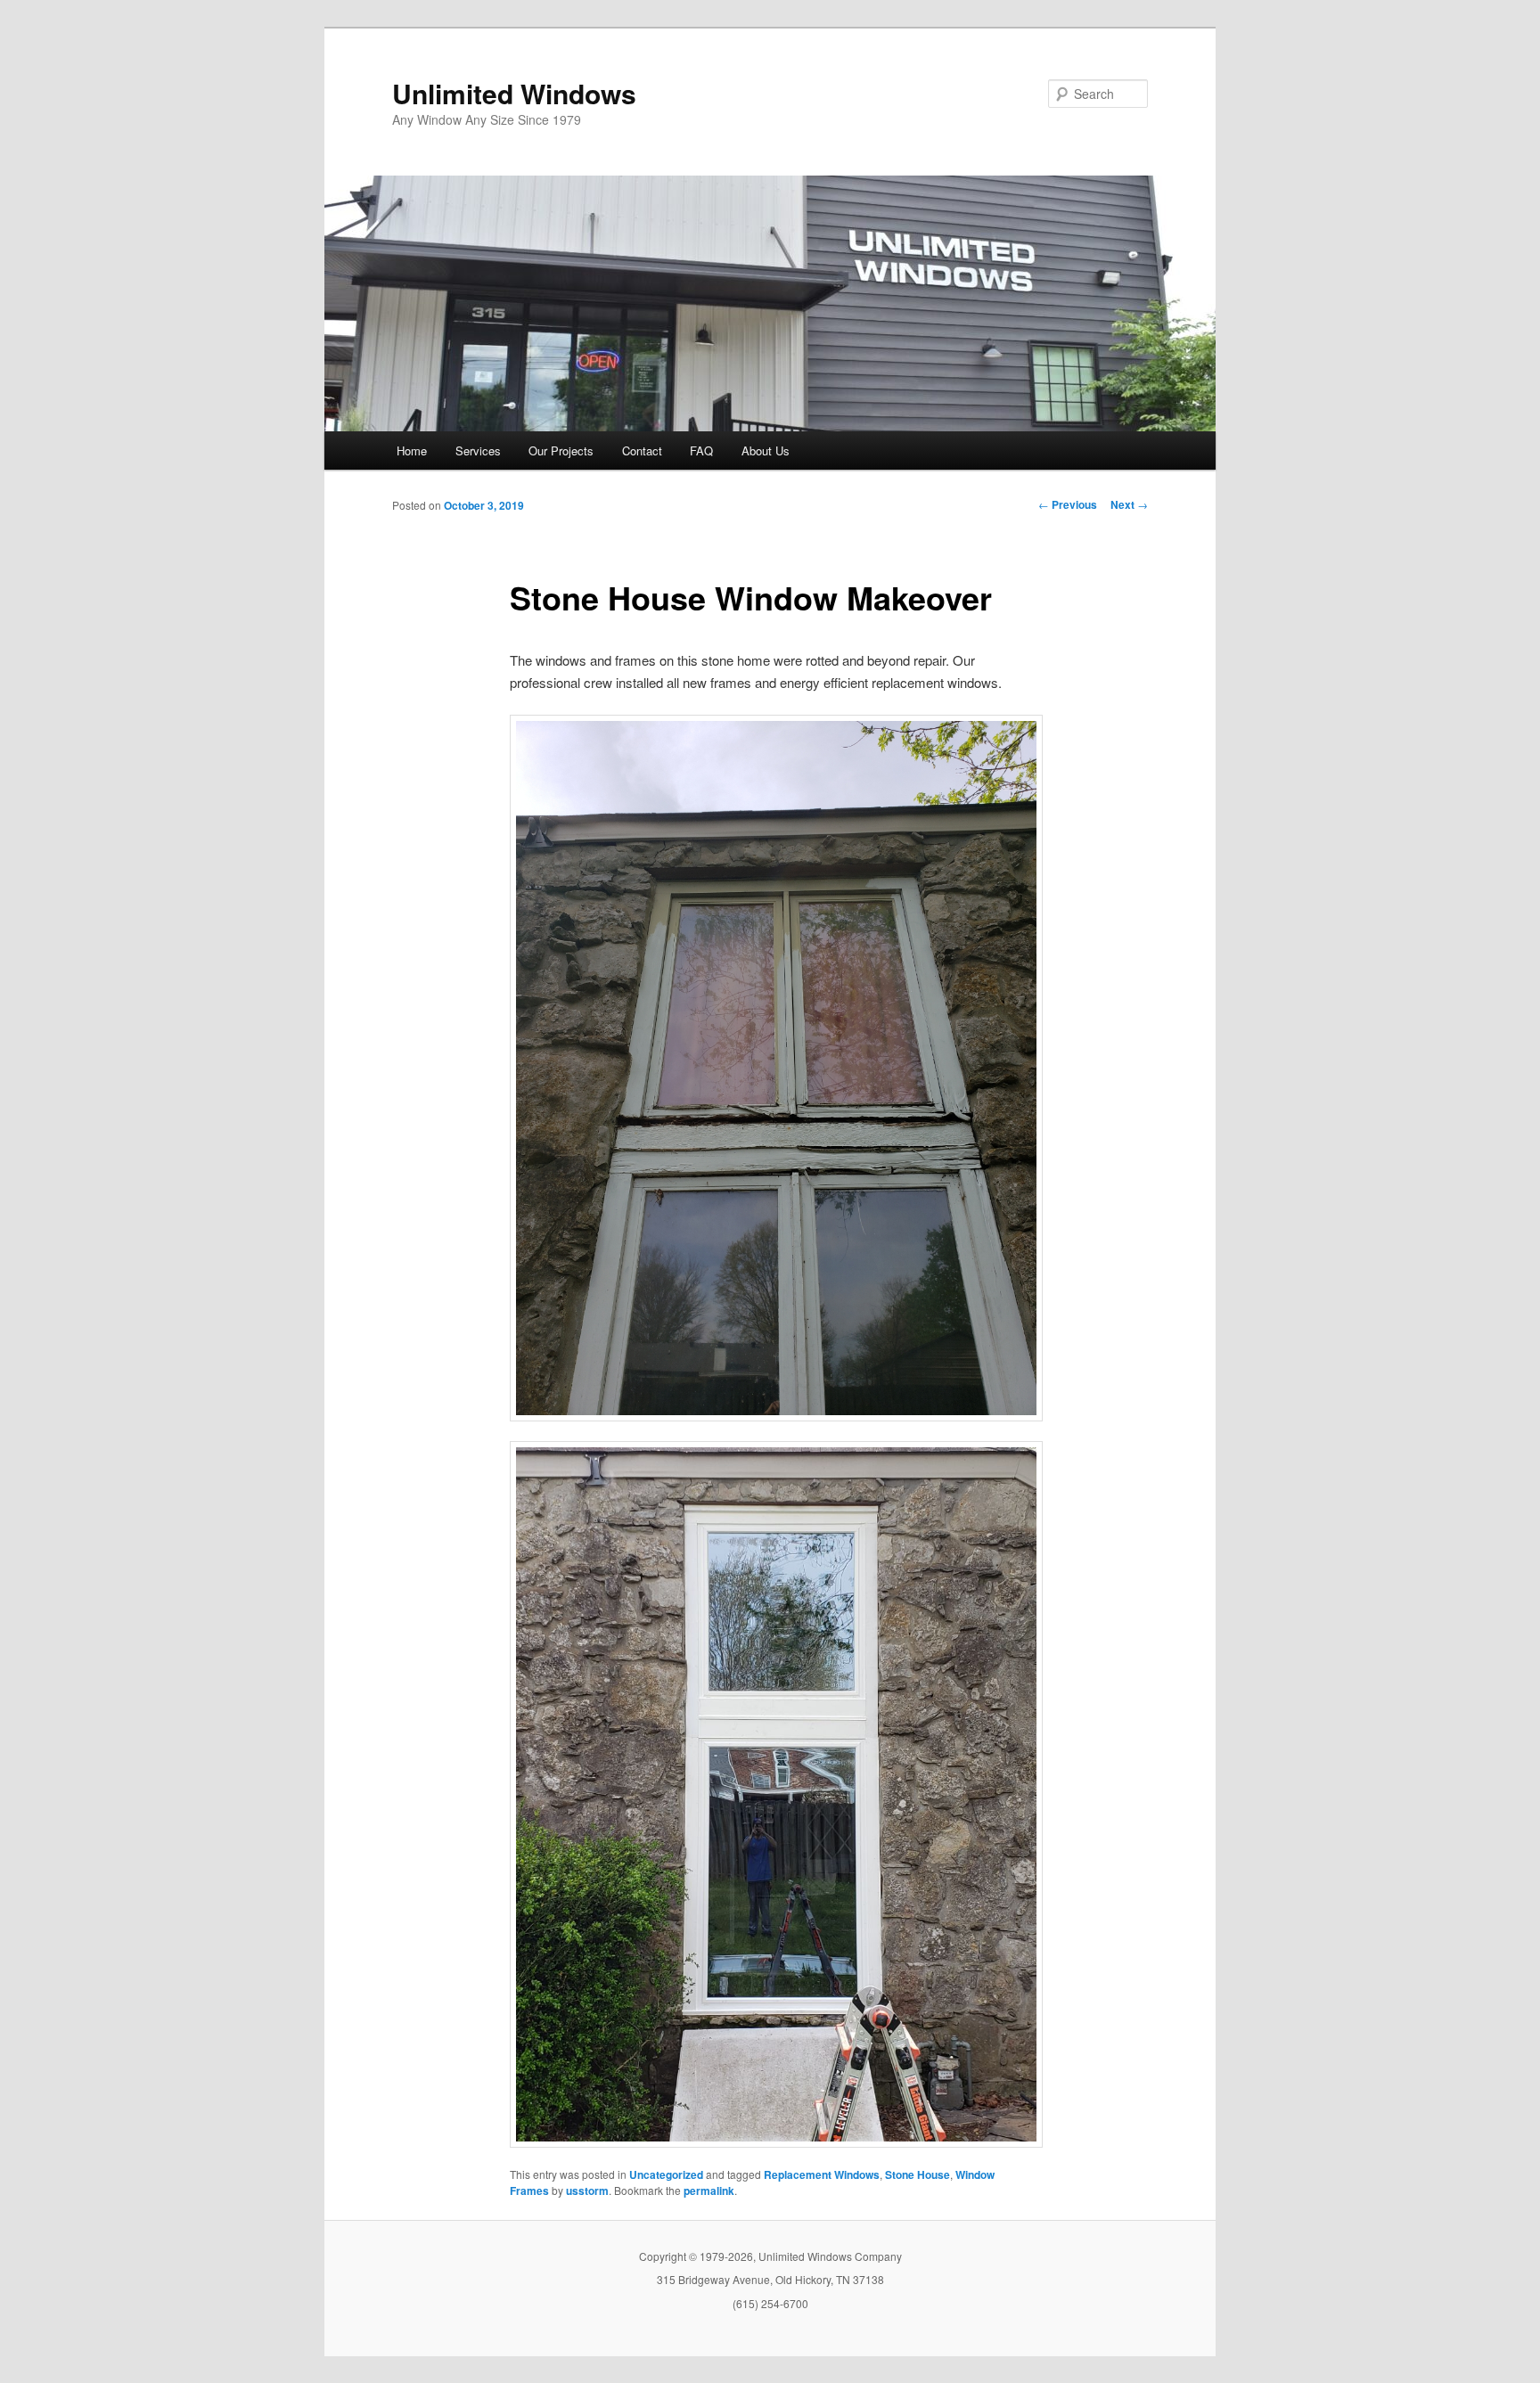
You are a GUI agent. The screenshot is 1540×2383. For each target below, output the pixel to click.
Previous (1068, 504)
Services (478, 450)
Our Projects (561, 450)
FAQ (701, 450)
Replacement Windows (822, 2174)
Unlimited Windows (514, 93)
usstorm (587, 2191)
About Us (766, 450)
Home (412, 450)
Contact (642, 450)
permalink (709, 2191)
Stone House (917, 2174)
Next (1129, 504)
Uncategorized (666, 2174)
